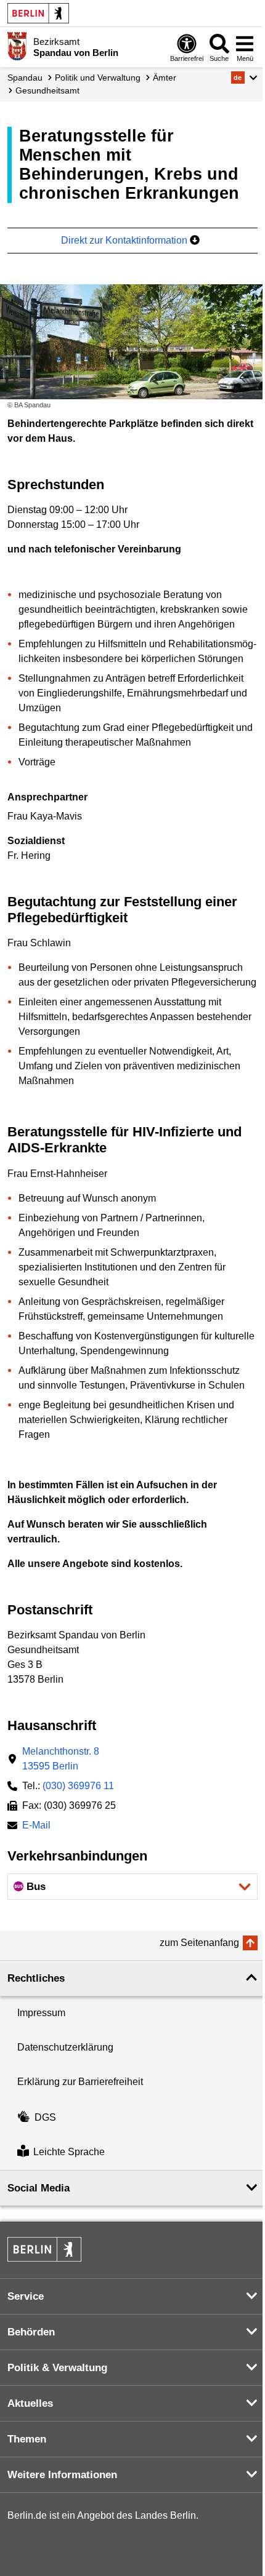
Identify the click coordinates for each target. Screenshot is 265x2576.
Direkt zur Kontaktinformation (125, 240)
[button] (244, 78)
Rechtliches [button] (36, 1978)
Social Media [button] (39, 2188)
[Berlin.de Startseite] (38, 13)
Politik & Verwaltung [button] (57, 2368)
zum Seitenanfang (199, 1943)
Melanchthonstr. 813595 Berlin (61, 1759)
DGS (45, 2117)
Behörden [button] (31, 2332)
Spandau (25, 78)
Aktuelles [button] (30, 2403)
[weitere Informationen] (17, 46)
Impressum (41, 2013)
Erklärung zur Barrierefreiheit (80, 2082)
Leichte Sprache (69, 2152)
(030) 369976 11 (78, 1786)
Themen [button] (27, 2439)
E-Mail (36, 1826)
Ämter (165, 78)
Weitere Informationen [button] (62, 2475)
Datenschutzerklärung (65, 2047)
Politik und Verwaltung (98, 78)
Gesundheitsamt (47, 90)
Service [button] (26, 2296)
